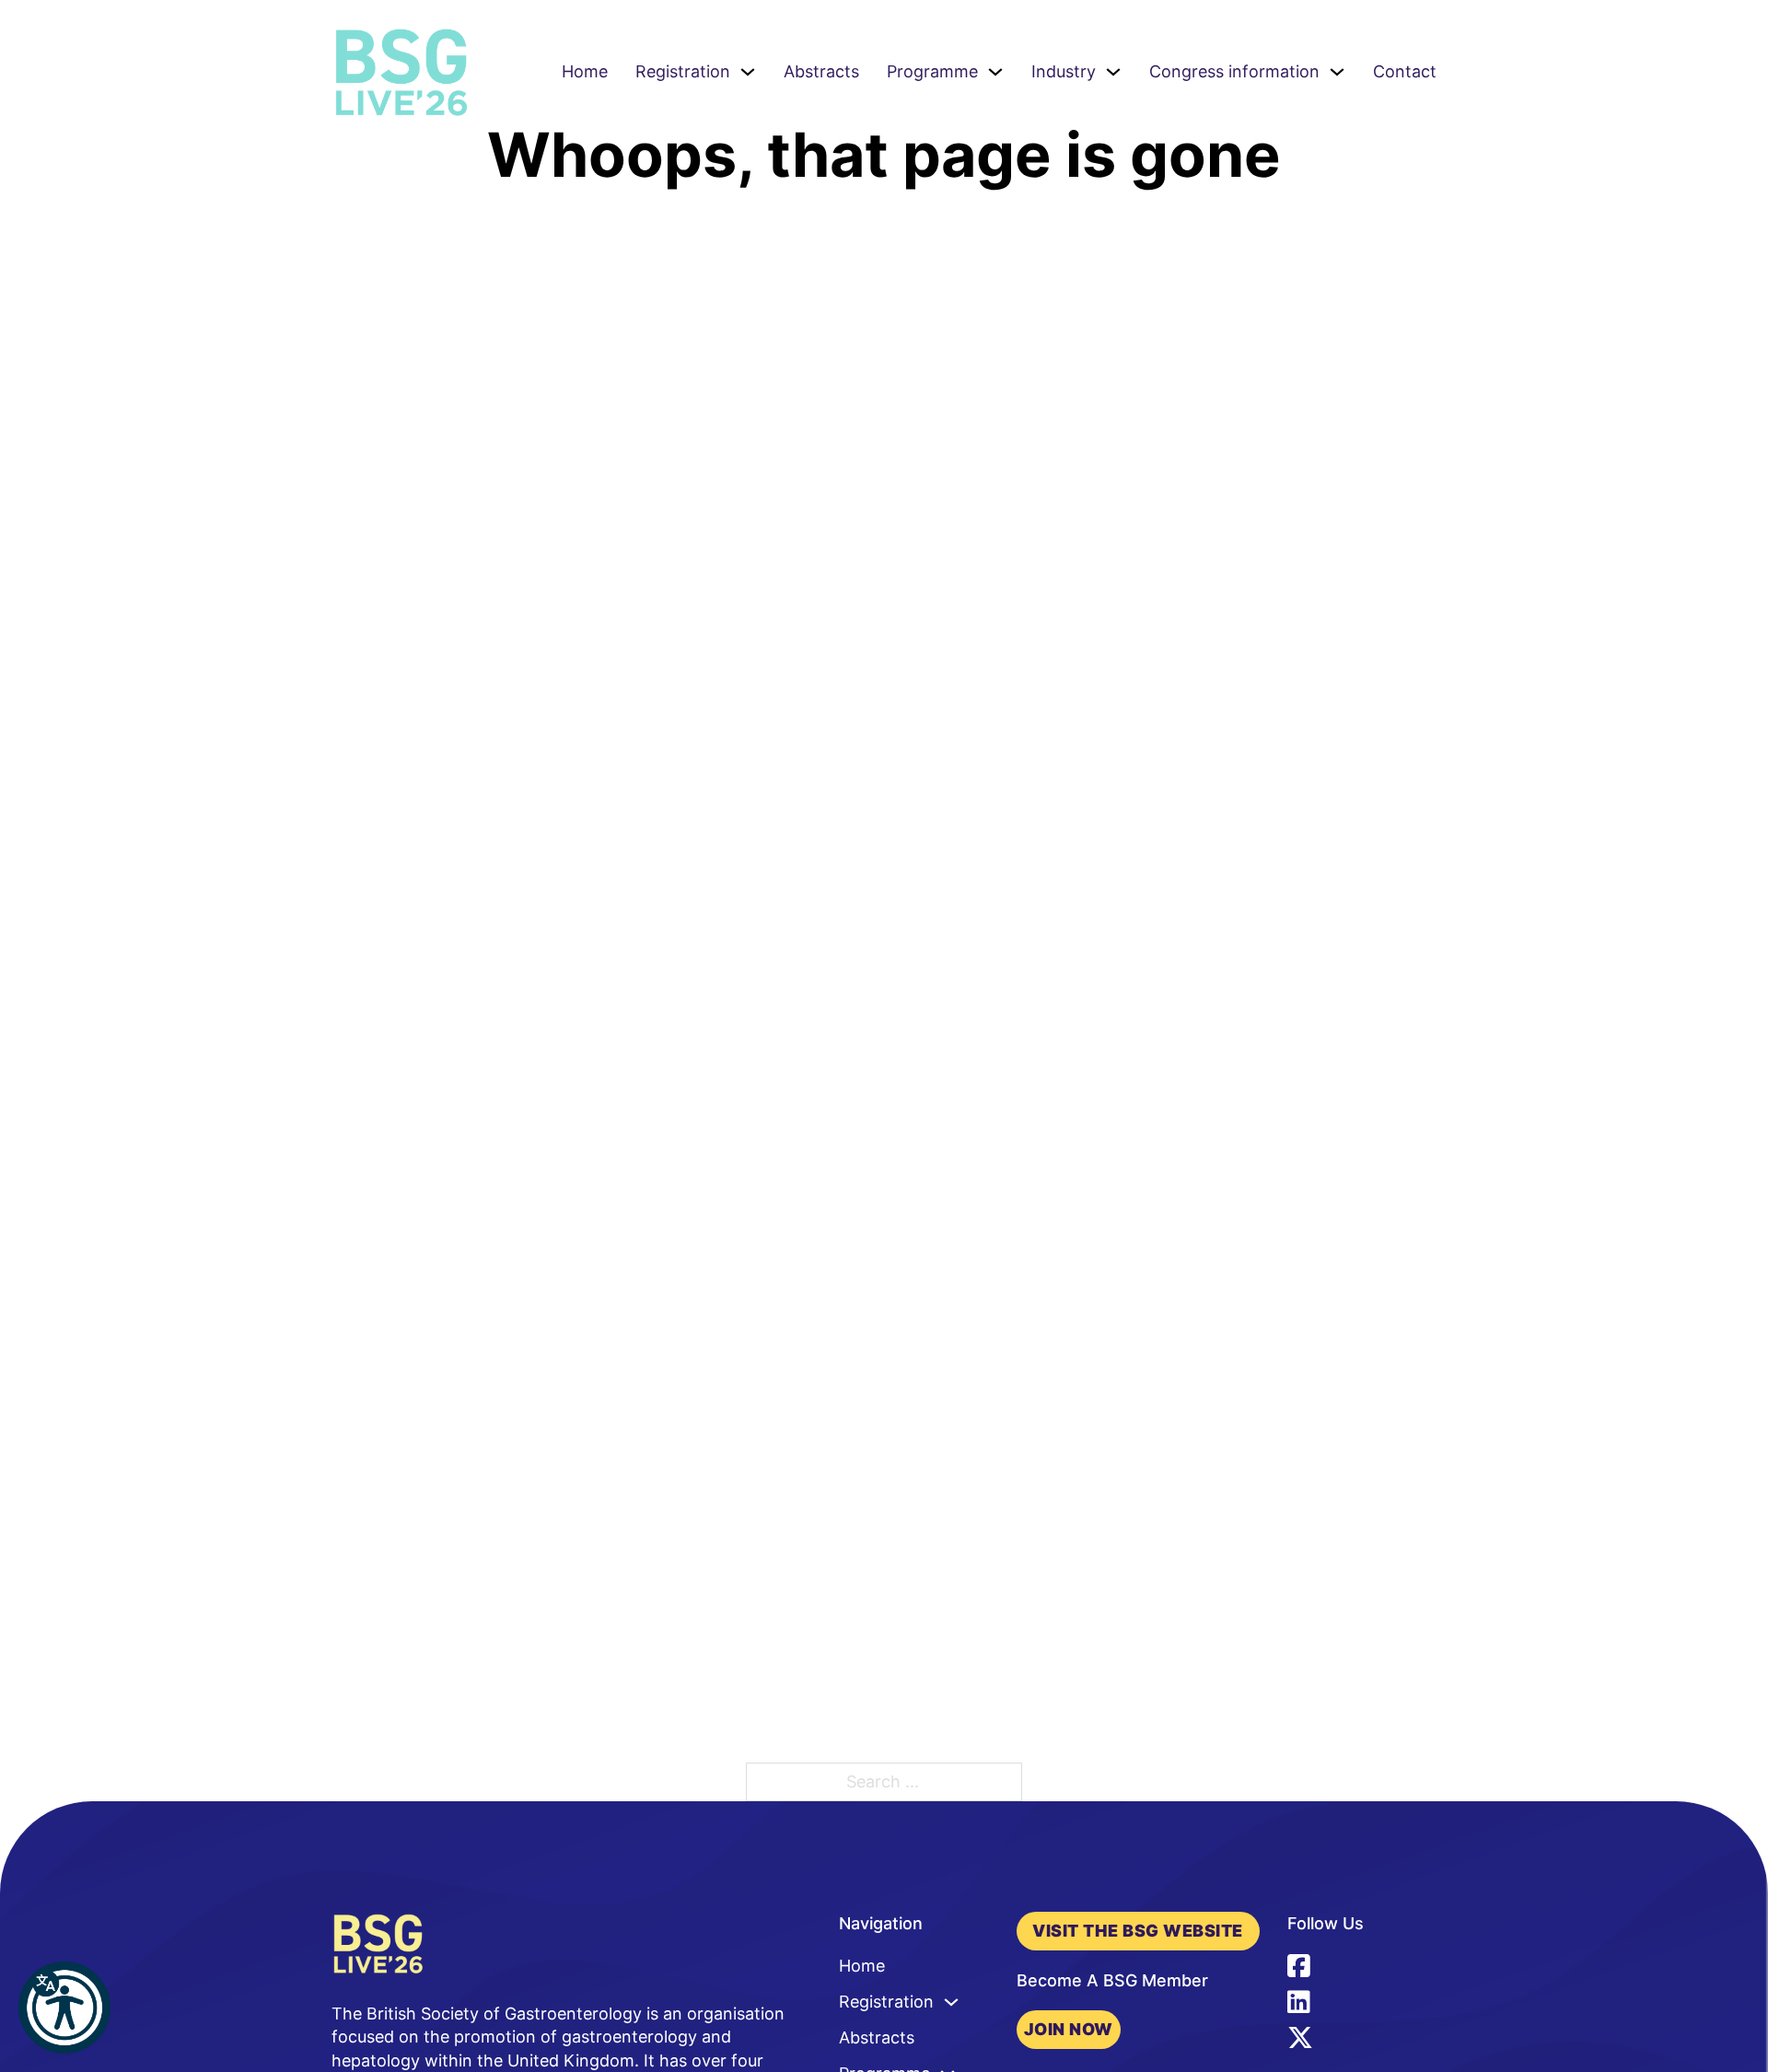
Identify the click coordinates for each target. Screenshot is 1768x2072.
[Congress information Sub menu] (1337, 72)
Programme (932, 71)
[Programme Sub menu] (995, 72)
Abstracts (821, 71)
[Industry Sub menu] (1113, 72)
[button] (64, 2008)
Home (585, 71)
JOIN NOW (1069, 2029)
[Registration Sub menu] (748, 72)
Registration (683, 71)
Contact (1405, 71)
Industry (1064, 71)
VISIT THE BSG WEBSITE (1138, 1931)
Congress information (1234, 71)
